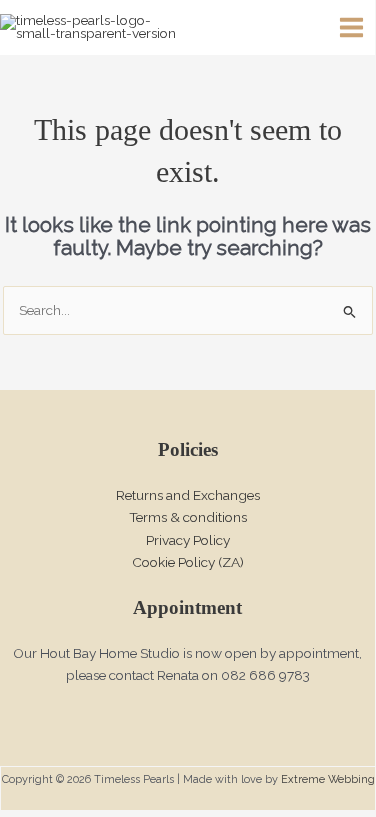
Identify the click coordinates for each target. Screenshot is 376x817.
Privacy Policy (188, 540)
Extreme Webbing (328, 779)
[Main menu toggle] (352, 28)
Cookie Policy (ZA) (188, 562)
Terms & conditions (188, 517)
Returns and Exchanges (188, 495)
